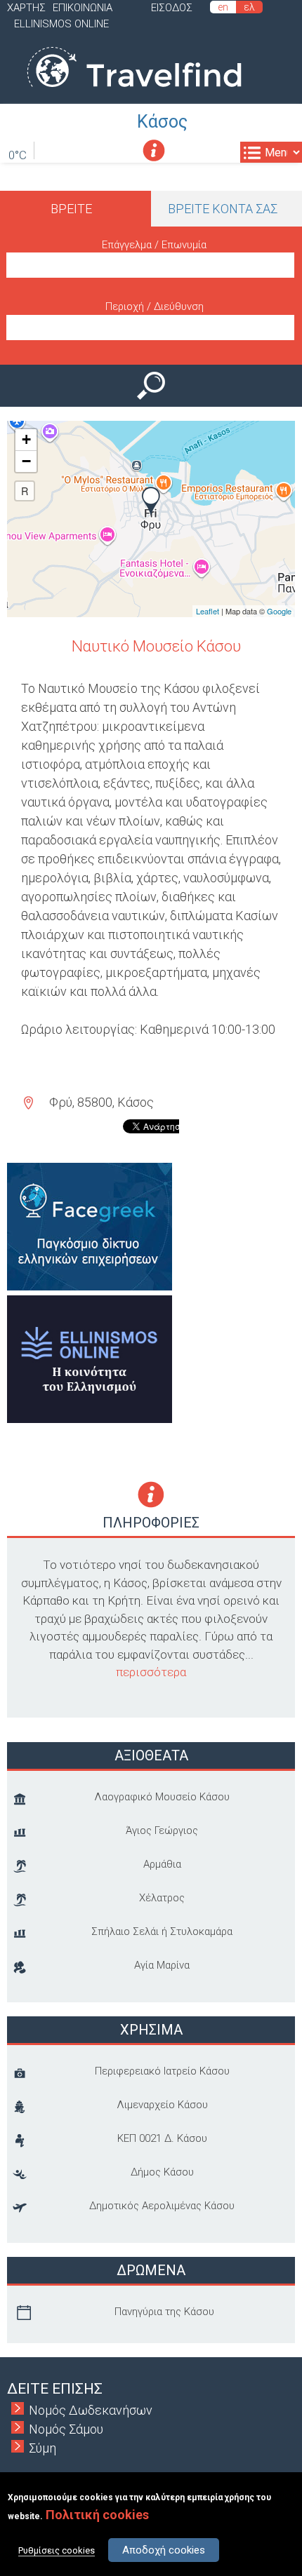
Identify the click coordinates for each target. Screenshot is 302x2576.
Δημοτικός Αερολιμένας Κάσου (162, 2206)
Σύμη (42, 2448)
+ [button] (26, 439)
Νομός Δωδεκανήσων (91, 2410)
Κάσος (162, 122)
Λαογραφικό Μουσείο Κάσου (162, 1797)
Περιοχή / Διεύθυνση (155, 306)
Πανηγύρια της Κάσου (164, 2312)
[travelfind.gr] (134, 94)
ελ (249, 7)
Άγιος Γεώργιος (162, 1830)
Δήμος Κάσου (162, 2172)
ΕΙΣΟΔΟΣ (172, 8)
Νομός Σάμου (66, 2429)
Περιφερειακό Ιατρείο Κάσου (162, 2071)
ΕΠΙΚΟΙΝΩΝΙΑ (83, 8)
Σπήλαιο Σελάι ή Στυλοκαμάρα (162, 1931)
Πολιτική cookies (97, 2515)
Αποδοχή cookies (164, 2550)
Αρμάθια (162, 1864)
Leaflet (208, 611)
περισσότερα (151, 1672)
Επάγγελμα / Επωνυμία (154, 245)
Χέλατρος (162, 1898)
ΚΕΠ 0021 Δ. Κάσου (162, 2138)
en (223, 7)
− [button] (26, 461)
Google (279, 611)
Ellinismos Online (61, 24)
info (154, 150)
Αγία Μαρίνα (162, 1965)
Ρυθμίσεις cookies (57, 2550)
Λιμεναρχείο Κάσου (162, 2105)
